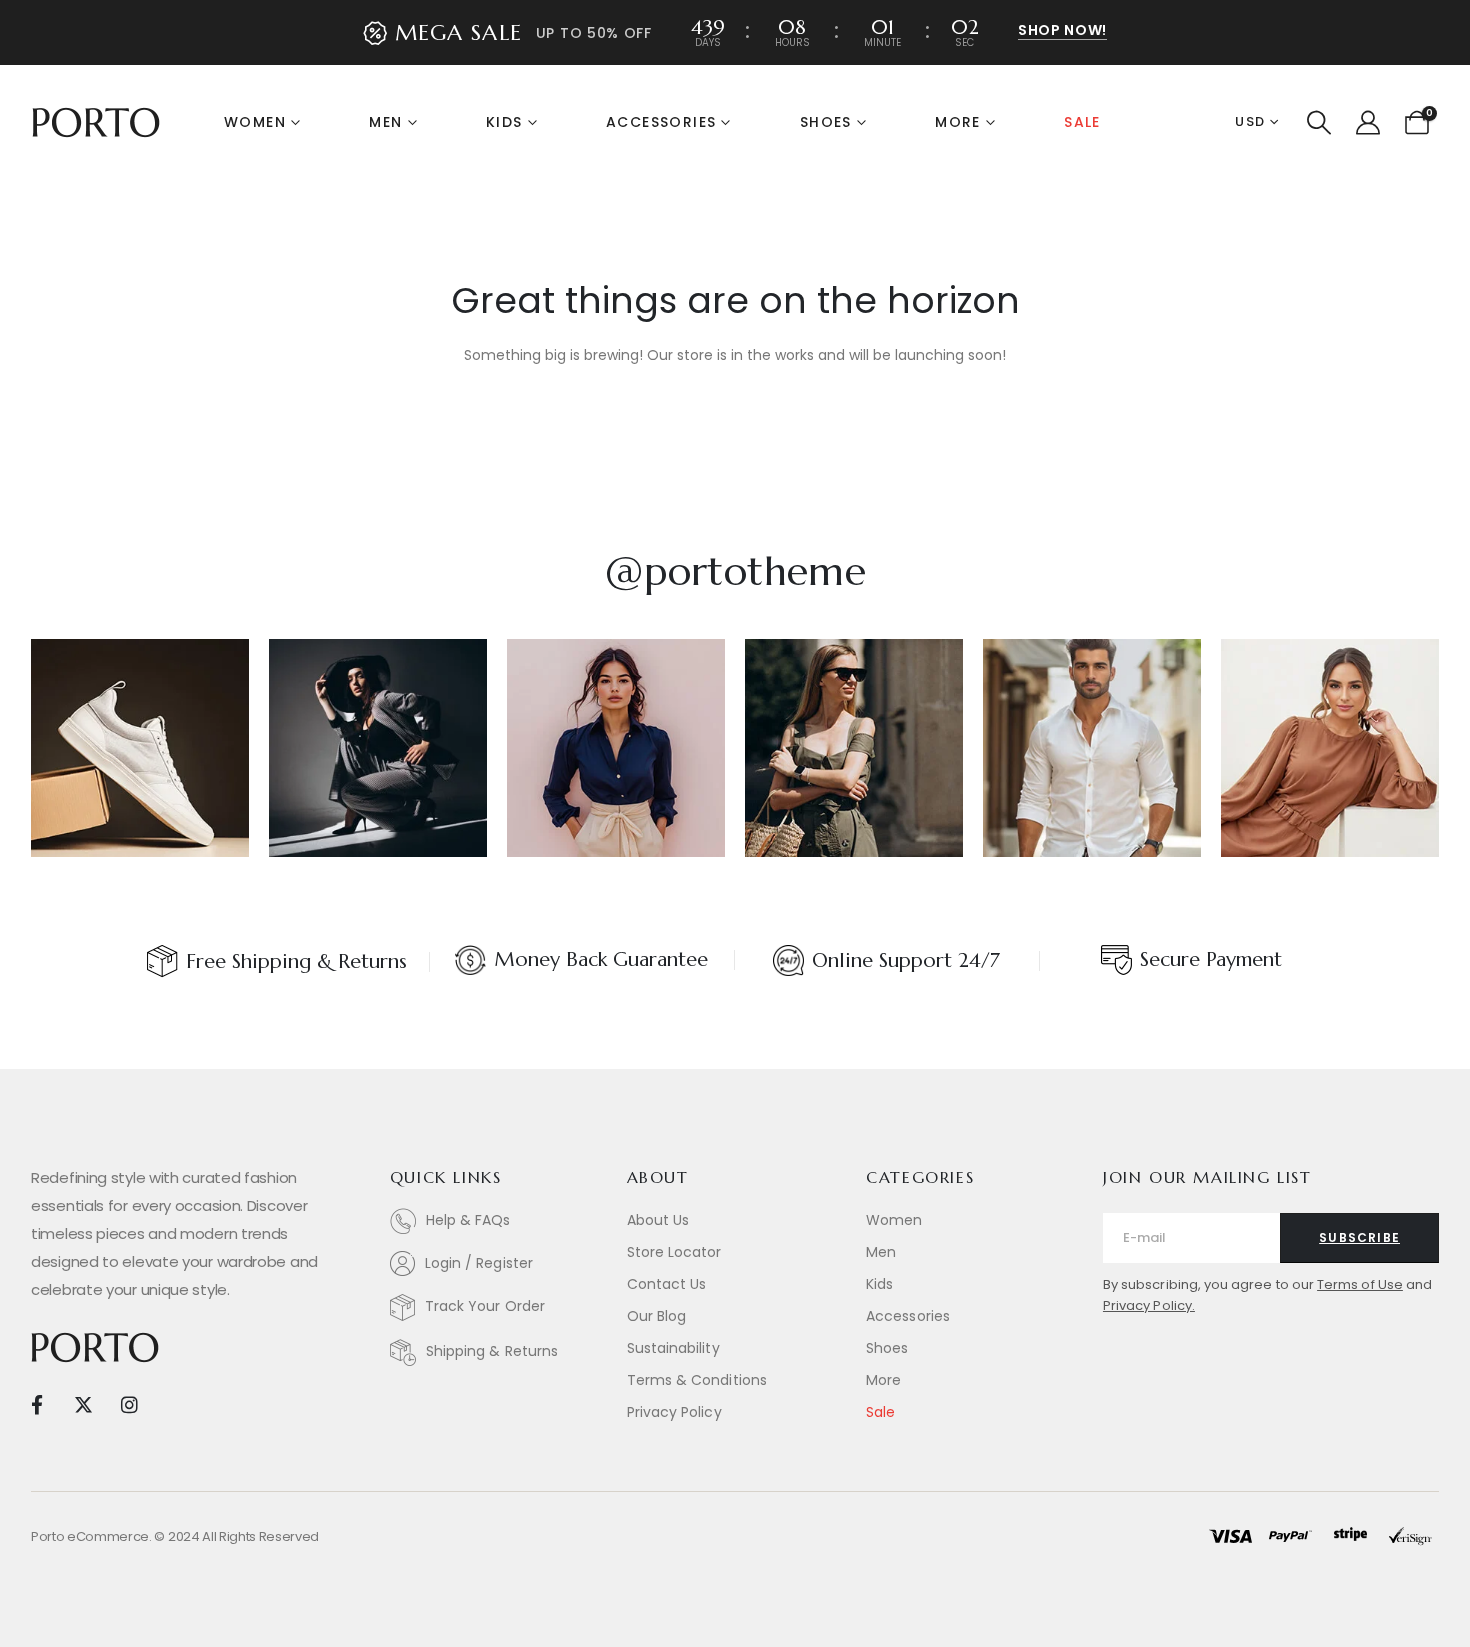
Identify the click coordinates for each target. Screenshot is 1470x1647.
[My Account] (1367, 123)
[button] (1319, 123)
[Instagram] (129, 1403)
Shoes (826, 122)
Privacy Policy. (1149, 1305)
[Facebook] (36, 1403)
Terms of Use (1360, 1284)
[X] (82, 1403)
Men (385, 122)
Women (255, 122)
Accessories (661, 122)
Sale (1082, 122)
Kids (504, 122)
